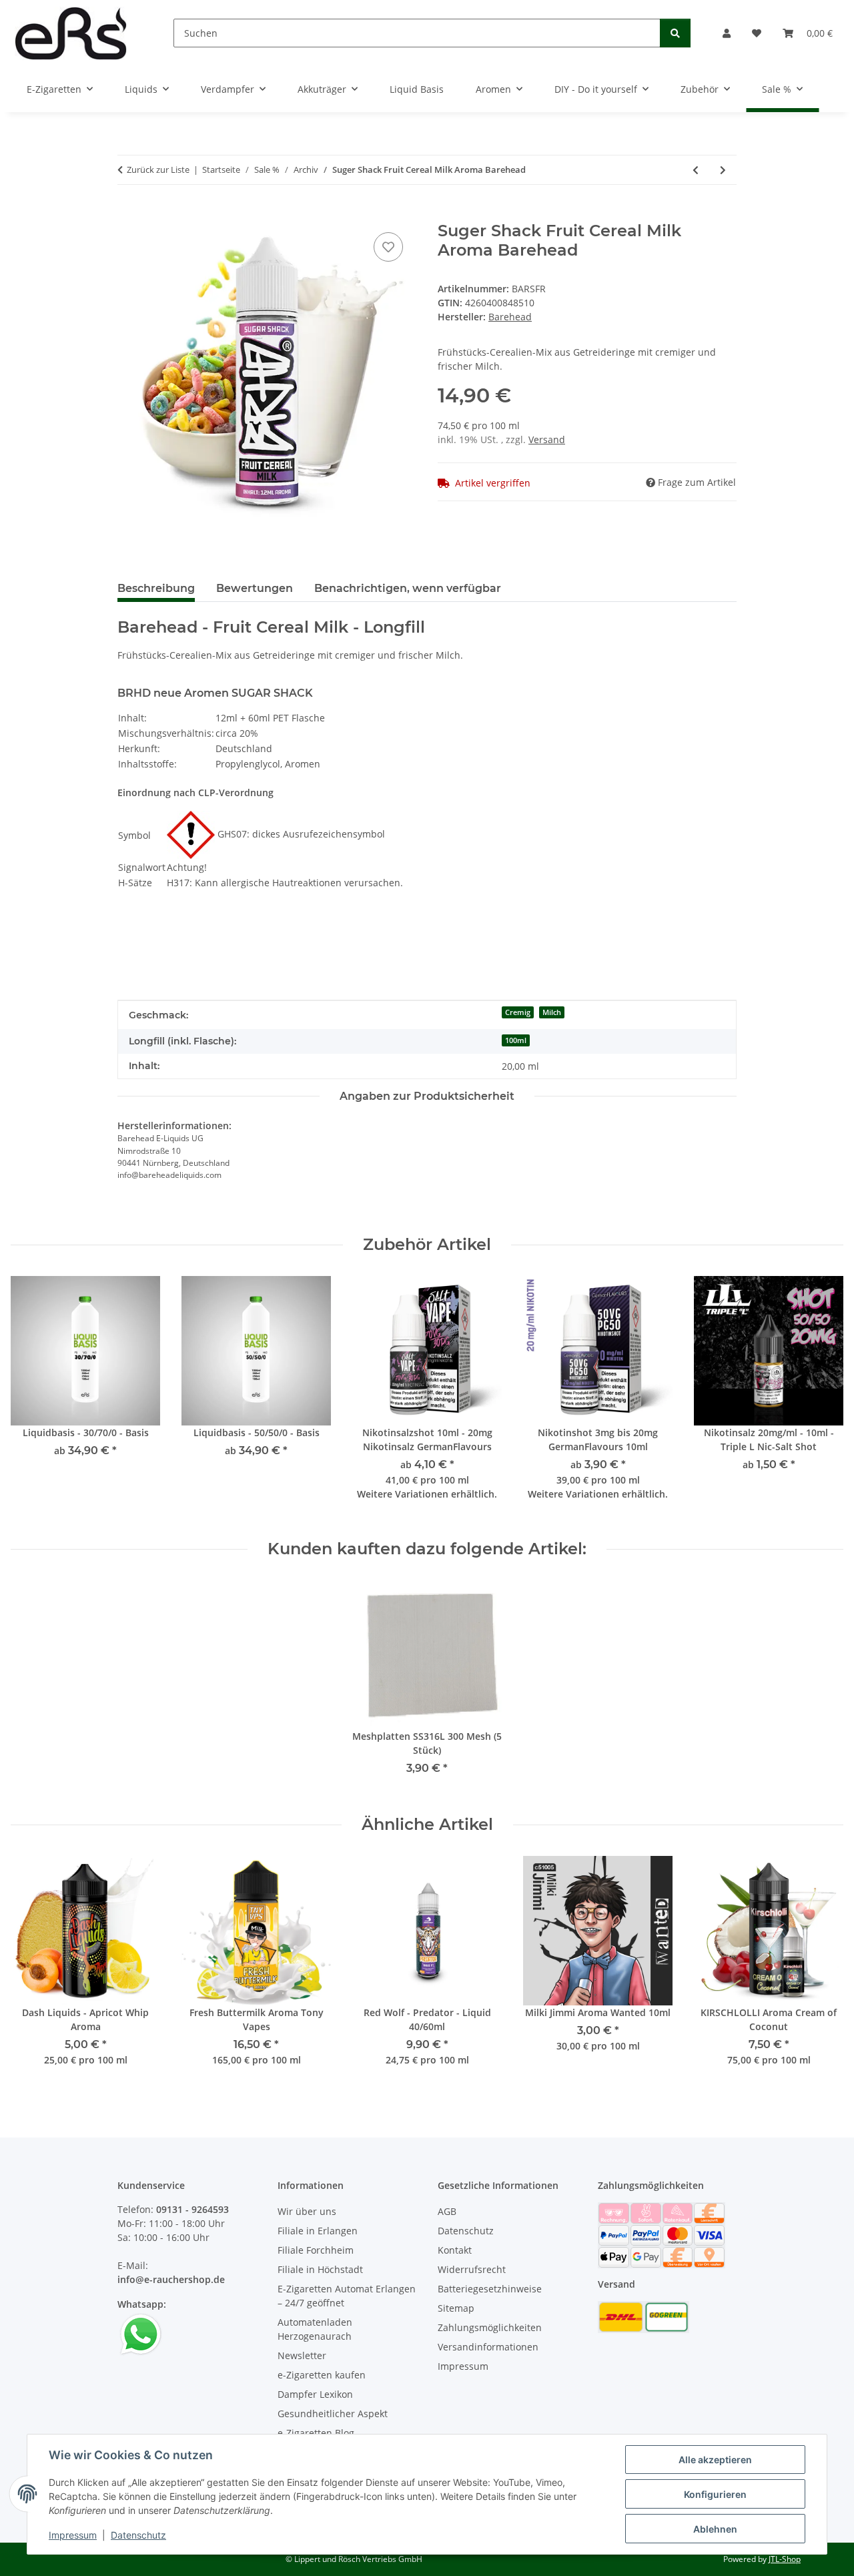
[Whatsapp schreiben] (141, 2333)
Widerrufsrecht (472, 2269)
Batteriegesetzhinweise (490, 2289)
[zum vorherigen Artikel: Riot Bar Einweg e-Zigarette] (696, 170)
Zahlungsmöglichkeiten (490, 2327)
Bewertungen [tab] (255, 588)
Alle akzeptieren (715, 2460)
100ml (516, 1040)
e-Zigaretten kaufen (322, 2375)
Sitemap (456, 2308)
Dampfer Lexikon (315, 2394)
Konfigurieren (715, 2494)
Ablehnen (715, 2529)
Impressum (73, 2535)
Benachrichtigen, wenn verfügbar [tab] (408, 588)
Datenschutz (138, 2535)
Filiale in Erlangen (318, 2231)
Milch (552, 1012)
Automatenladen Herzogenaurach (315, 2329)
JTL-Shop (785, 2559)
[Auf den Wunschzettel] (388, 247)
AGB (447, 2211)
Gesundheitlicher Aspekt (333, 2413)
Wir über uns (307, 2211)
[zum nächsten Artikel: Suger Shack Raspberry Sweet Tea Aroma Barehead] (723, 170)
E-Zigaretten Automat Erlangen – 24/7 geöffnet (347, 2296)
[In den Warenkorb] (128, 214)
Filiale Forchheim (316, 2250)
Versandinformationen (488, 2347)
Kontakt (455, 2250)
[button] (727, 33)
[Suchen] (675, 33)
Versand (547, 439)
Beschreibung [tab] (156, 588)
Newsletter (302, 2355)
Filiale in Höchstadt (320, 2269)
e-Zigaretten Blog (316, 2433)
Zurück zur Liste (158, 170)
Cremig (518, 1012)
